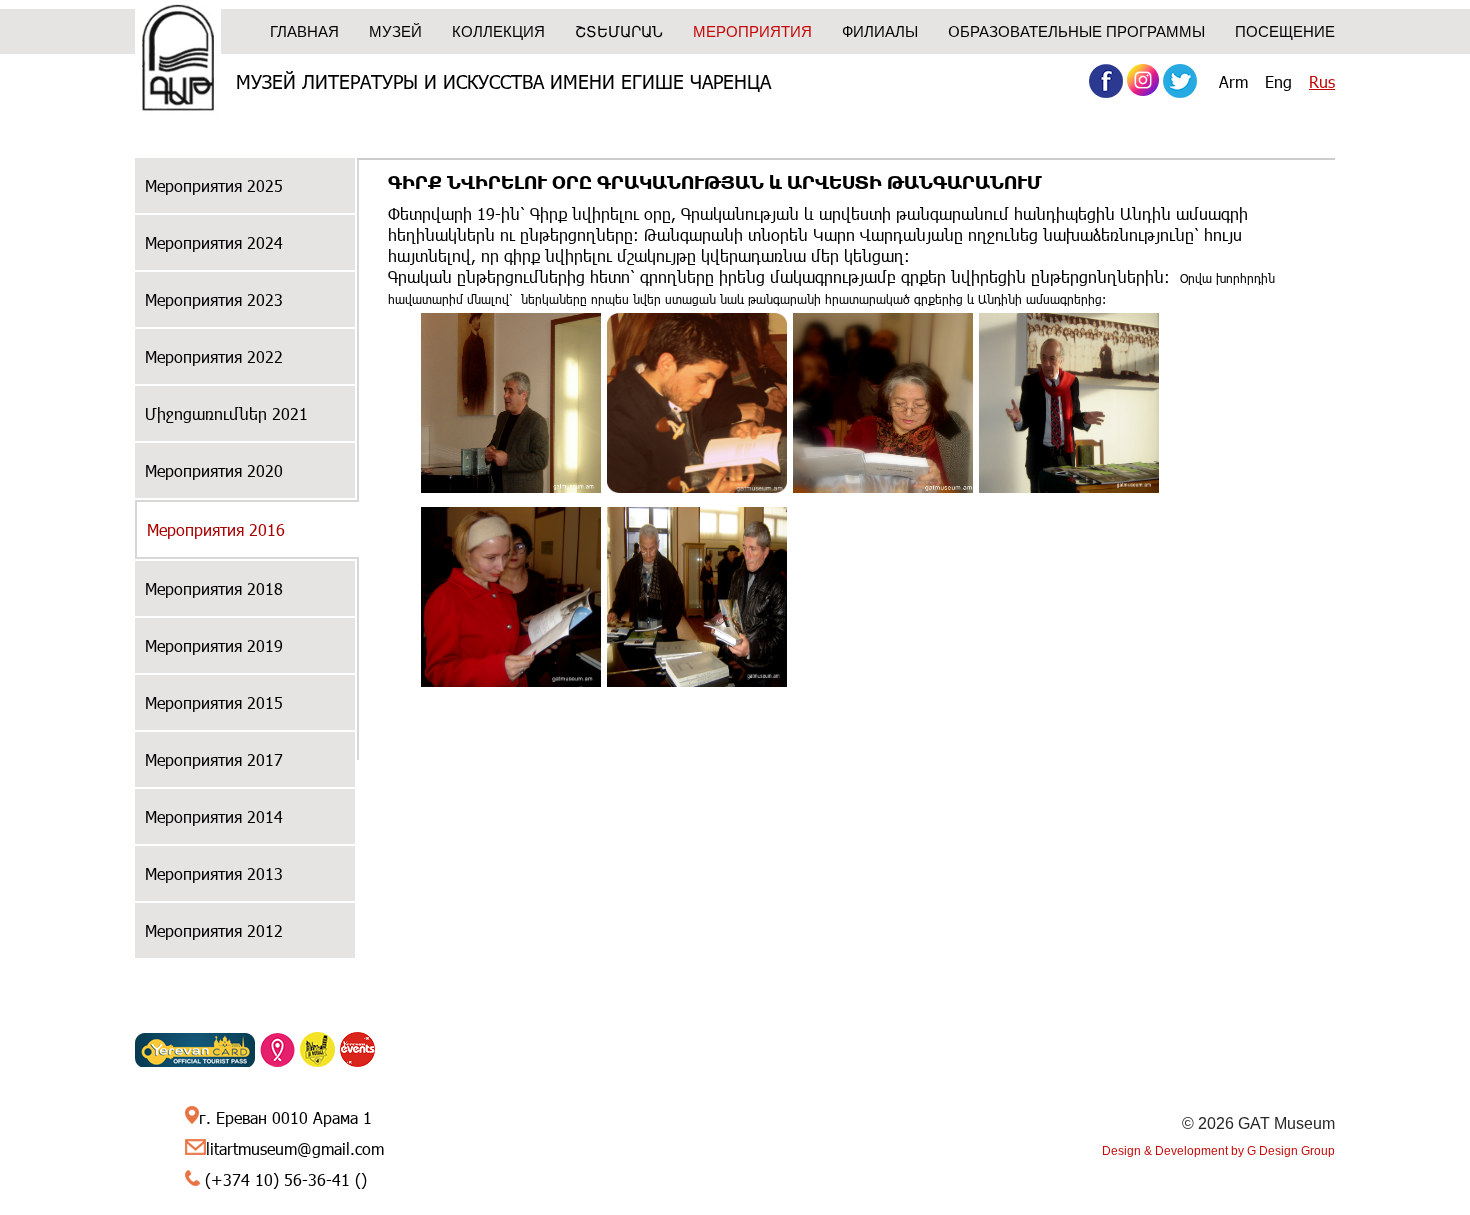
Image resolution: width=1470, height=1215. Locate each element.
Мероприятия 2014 (214, 816)
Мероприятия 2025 (214, 185)
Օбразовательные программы (1076, 31)
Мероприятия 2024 (214, 242)
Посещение (1285, 31)
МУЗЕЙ (395, 31)
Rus (1322, 81)
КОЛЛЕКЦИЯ (498, 31)
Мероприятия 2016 (216, 529)
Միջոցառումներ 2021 (226, 413)
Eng (1278, 81)
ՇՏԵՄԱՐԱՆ (619, 31)
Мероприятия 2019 (214, 645)
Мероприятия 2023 (214, 299)
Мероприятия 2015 (214, 702)
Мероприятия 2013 (214, 873)
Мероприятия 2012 (214, 930)
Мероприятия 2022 (214, 356)
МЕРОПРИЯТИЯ (752, 31)
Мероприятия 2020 (214, 470)
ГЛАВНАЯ (304, 31)
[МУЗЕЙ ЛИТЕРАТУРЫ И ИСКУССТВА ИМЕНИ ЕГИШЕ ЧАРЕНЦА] (178, 60)
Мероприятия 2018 (214, 588)
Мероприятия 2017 (214, 759)
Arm (1233, 81)
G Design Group (1291, 1151)
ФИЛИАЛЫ (880, 31)
